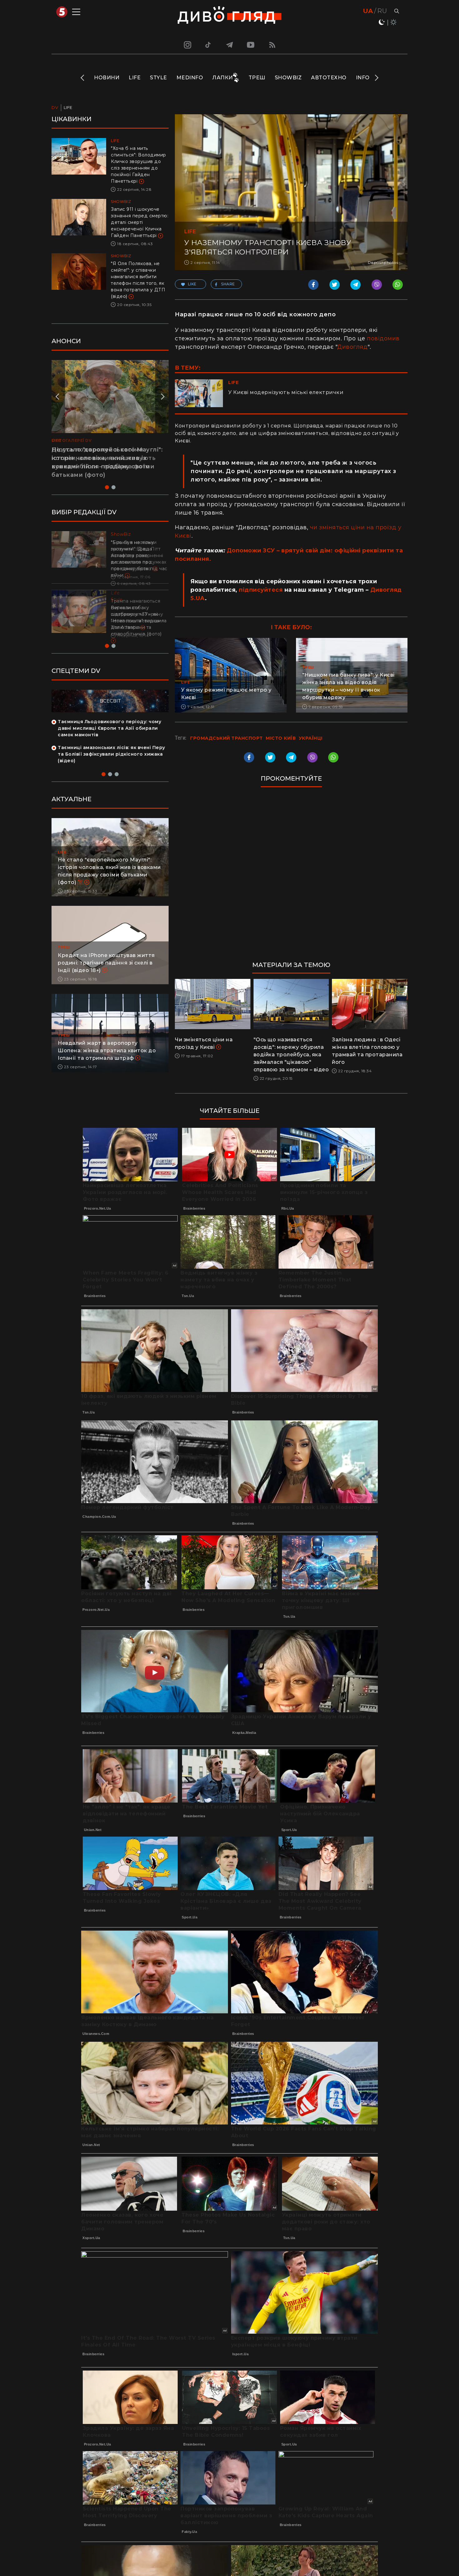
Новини (107, 78)
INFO (363, 78)
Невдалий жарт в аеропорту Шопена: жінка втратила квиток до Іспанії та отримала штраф (107, 1064)
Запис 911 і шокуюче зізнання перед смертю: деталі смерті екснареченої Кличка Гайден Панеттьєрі (140, 222)
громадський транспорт (227, 738)
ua (368, 11)
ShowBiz (288, 78)
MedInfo (190, 78)
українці (311, 738)
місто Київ (281, 738)
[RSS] (272, 45)
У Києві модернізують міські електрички (286, 392)
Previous (83, 78)
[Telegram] (230, 45)
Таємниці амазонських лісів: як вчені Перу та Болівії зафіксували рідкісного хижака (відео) (111, 767)
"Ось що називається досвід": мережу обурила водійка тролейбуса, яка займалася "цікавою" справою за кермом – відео (291, 1055)
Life (135, 78)
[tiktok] (208, 45)
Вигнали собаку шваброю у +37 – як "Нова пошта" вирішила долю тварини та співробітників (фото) (139, 621)
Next (376, 78)
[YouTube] (251, 45)
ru (382, 11)
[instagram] (187, 45)
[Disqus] (291, 877)
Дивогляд (352, 347)
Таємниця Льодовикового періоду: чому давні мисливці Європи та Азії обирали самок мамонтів (109, 741)
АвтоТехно (329, 78)
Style (158, 78)
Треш (257, 78)
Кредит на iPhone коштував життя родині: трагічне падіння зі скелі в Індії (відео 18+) (106, 976)
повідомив (383, 338)
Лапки (223, 78)
